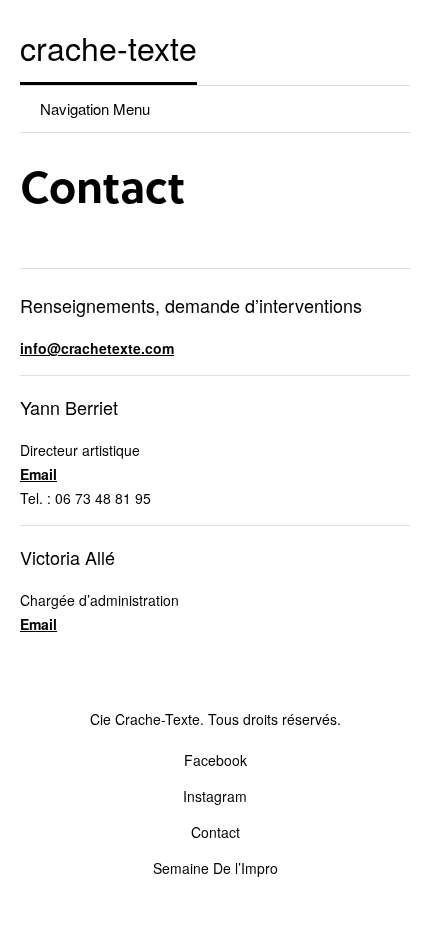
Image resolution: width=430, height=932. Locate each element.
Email (38, 474)
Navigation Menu (95, 108)
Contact (215, 832)
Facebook (215, 760)
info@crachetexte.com (97, 348)
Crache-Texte (108, 47)
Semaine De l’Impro (215, 868)
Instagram (215, 796)
